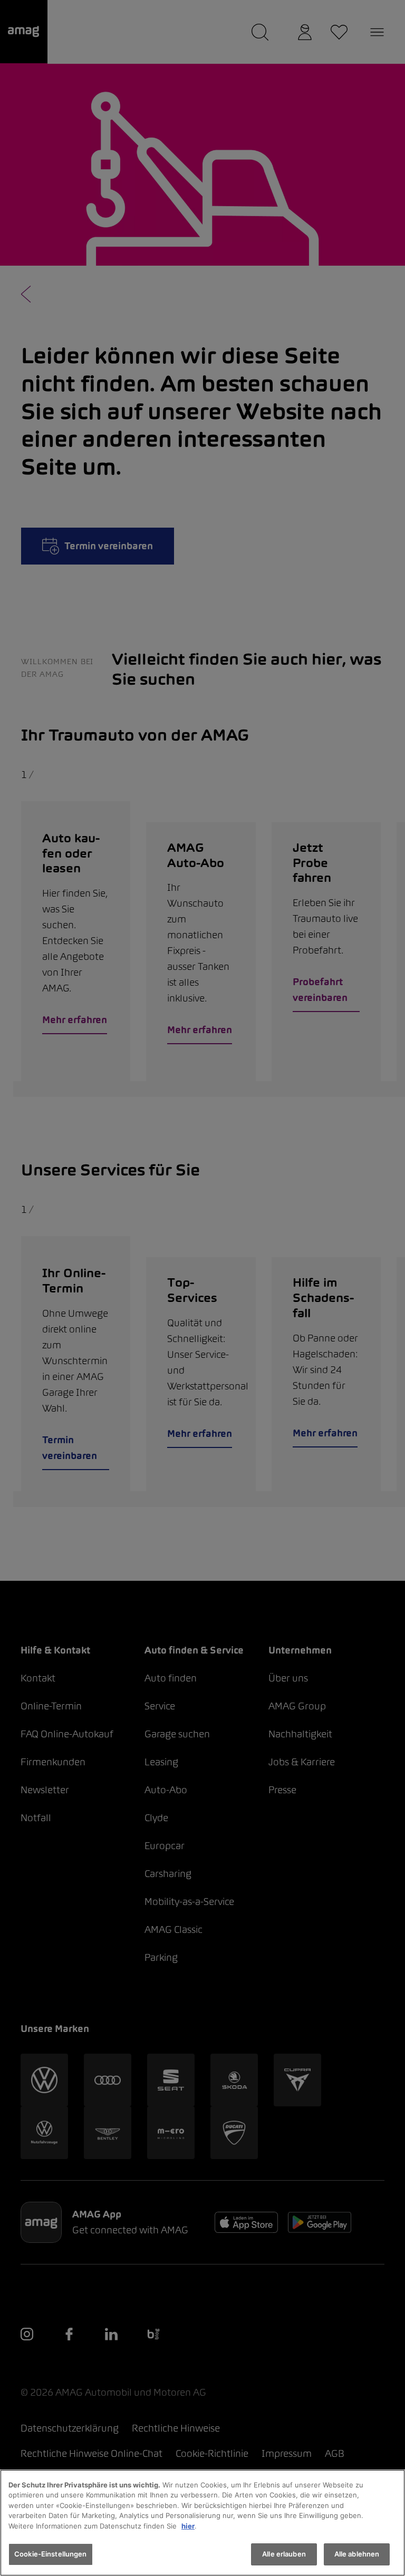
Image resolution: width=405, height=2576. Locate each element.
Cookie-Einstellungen (51, 2554)
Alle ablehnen (357, 2554)
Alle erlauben (284, 2554)
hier (188, 2526)
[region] (202, 2523)
